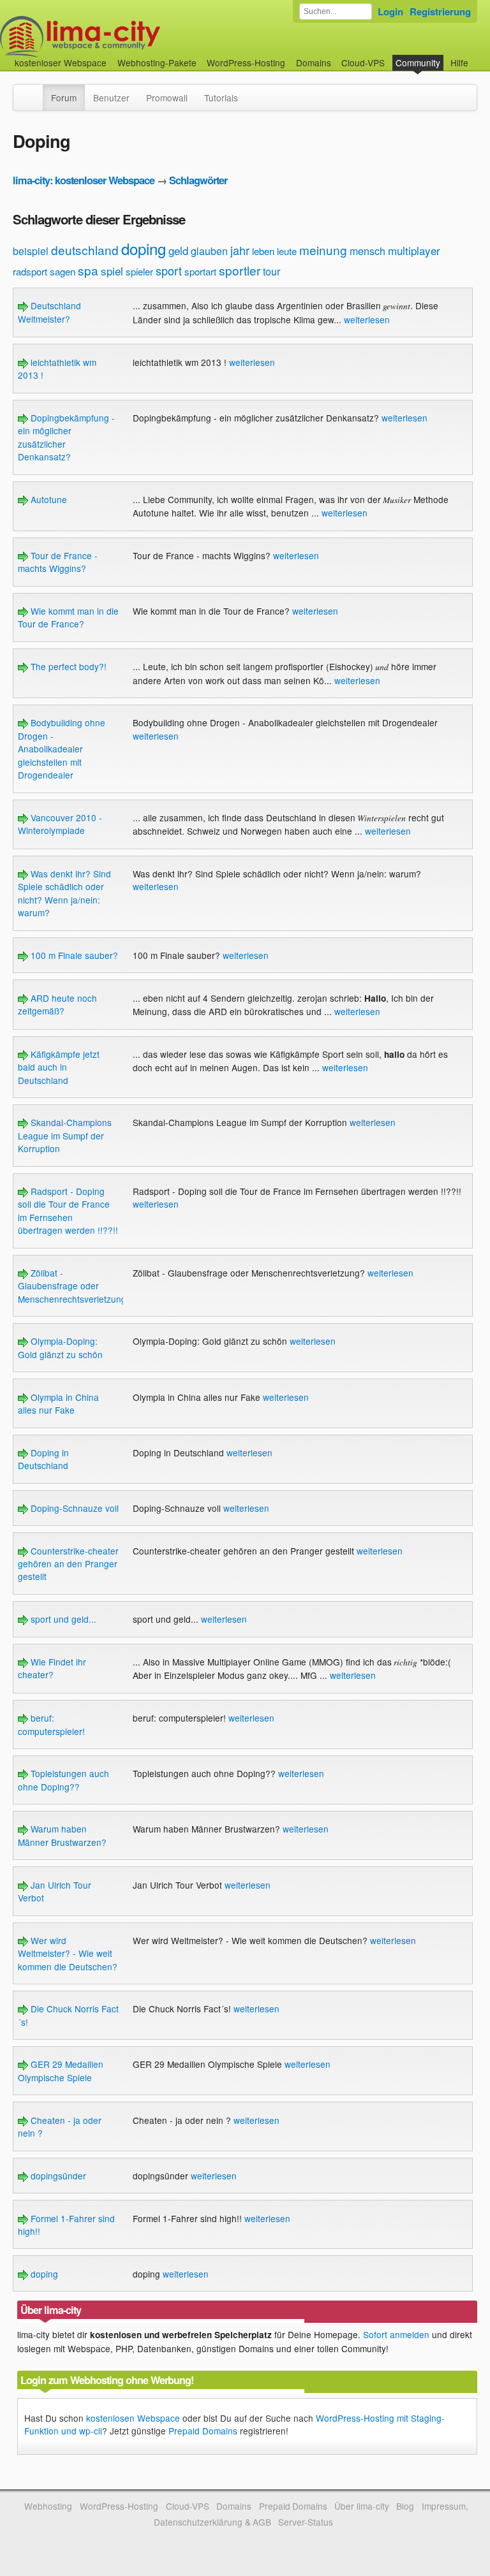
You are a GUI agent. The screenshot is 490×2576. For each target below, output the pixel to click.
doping (144, 248)
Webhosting (48, 2506)
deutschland (85, 250)
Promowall (167, 98)
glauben (209, 251)
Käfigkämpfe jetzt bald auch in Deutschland (59, 1067)
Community (418, 62)
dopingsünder (57, 2176)
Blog (405, 2506)
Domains (314, 62)
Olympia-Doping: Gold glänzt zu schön (60, 1347)
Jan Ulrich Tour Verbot (55, 1891)
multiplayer (414, 250)
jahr (240, 250)
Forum (64, 98)
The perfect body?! (67, 666)
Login (390, 11)
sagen (63, 271)
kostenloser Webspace (61, 62)
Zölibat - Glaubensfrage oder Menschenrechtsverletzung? (75, 1286)
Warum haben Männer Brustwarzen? (62, 1835)
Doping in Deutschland (43, 1459)
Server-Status (306, 2522)
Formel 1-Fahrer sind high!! (66, 2225)
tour (271, 271)
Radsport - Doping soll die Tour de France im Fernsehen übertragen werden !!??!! (68, 1211)
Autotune (48, 499)
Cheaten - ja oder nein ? (60, 2126)
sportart (200, 271)
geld (178, 250)
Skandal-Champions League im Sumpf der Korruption (65, 1135)
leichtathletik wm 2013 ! (57, 369)
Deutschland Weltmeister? (49, 312)
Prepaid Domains (203, 2431)
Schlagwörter (198, 180)
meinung (323, 250)
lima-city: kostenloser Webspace (84, 180)
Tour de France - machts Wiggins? (58, 562)
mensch (367, 251)
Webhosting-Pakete (157, 62)
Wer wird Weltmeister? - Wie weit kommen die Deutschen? (68, 1953)
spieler (139, 271)
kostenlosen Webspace (133, 2418)
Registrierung (440, 11)
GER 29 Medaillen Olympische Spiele (61, 2070)
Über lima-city (361, 2506)
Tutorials (221, 98)
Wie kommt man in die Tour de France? (68, 617)
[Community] (34, 91)
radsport (30, 271)
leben (263, 251)
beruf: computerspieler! (51, 1724)
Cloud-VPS (363, 62)
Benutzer (111, 98)
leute (287, 251)
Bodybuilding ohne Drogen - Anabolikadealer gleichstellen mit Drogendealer (62, 749)
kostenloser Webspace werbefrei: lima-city (128, 37)
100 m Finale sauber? (73, 955)
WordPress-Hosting (246, 62)
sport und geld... (62, 1619)
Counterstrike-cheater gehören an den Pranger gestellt (68, 1564)
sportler (240, 270)
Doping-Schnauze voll (73, 1508)
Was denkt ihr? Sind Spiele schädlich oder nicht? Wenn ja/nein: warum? (64, 893)
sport (169, 270)
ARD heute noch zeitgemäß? (57, 1004)
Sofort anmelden (396, 2334)
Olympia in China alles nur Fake (58, 1403)
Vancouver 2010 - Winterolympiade (60, 824)
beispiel (31, 251)
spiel (112, 271)
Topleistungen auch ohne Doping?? (63, 1780)
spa (88, 270)
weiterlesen (367, 319)
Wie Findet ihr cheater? (52, 1668)
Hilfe (459, 62)
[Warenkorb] (479, 56)
